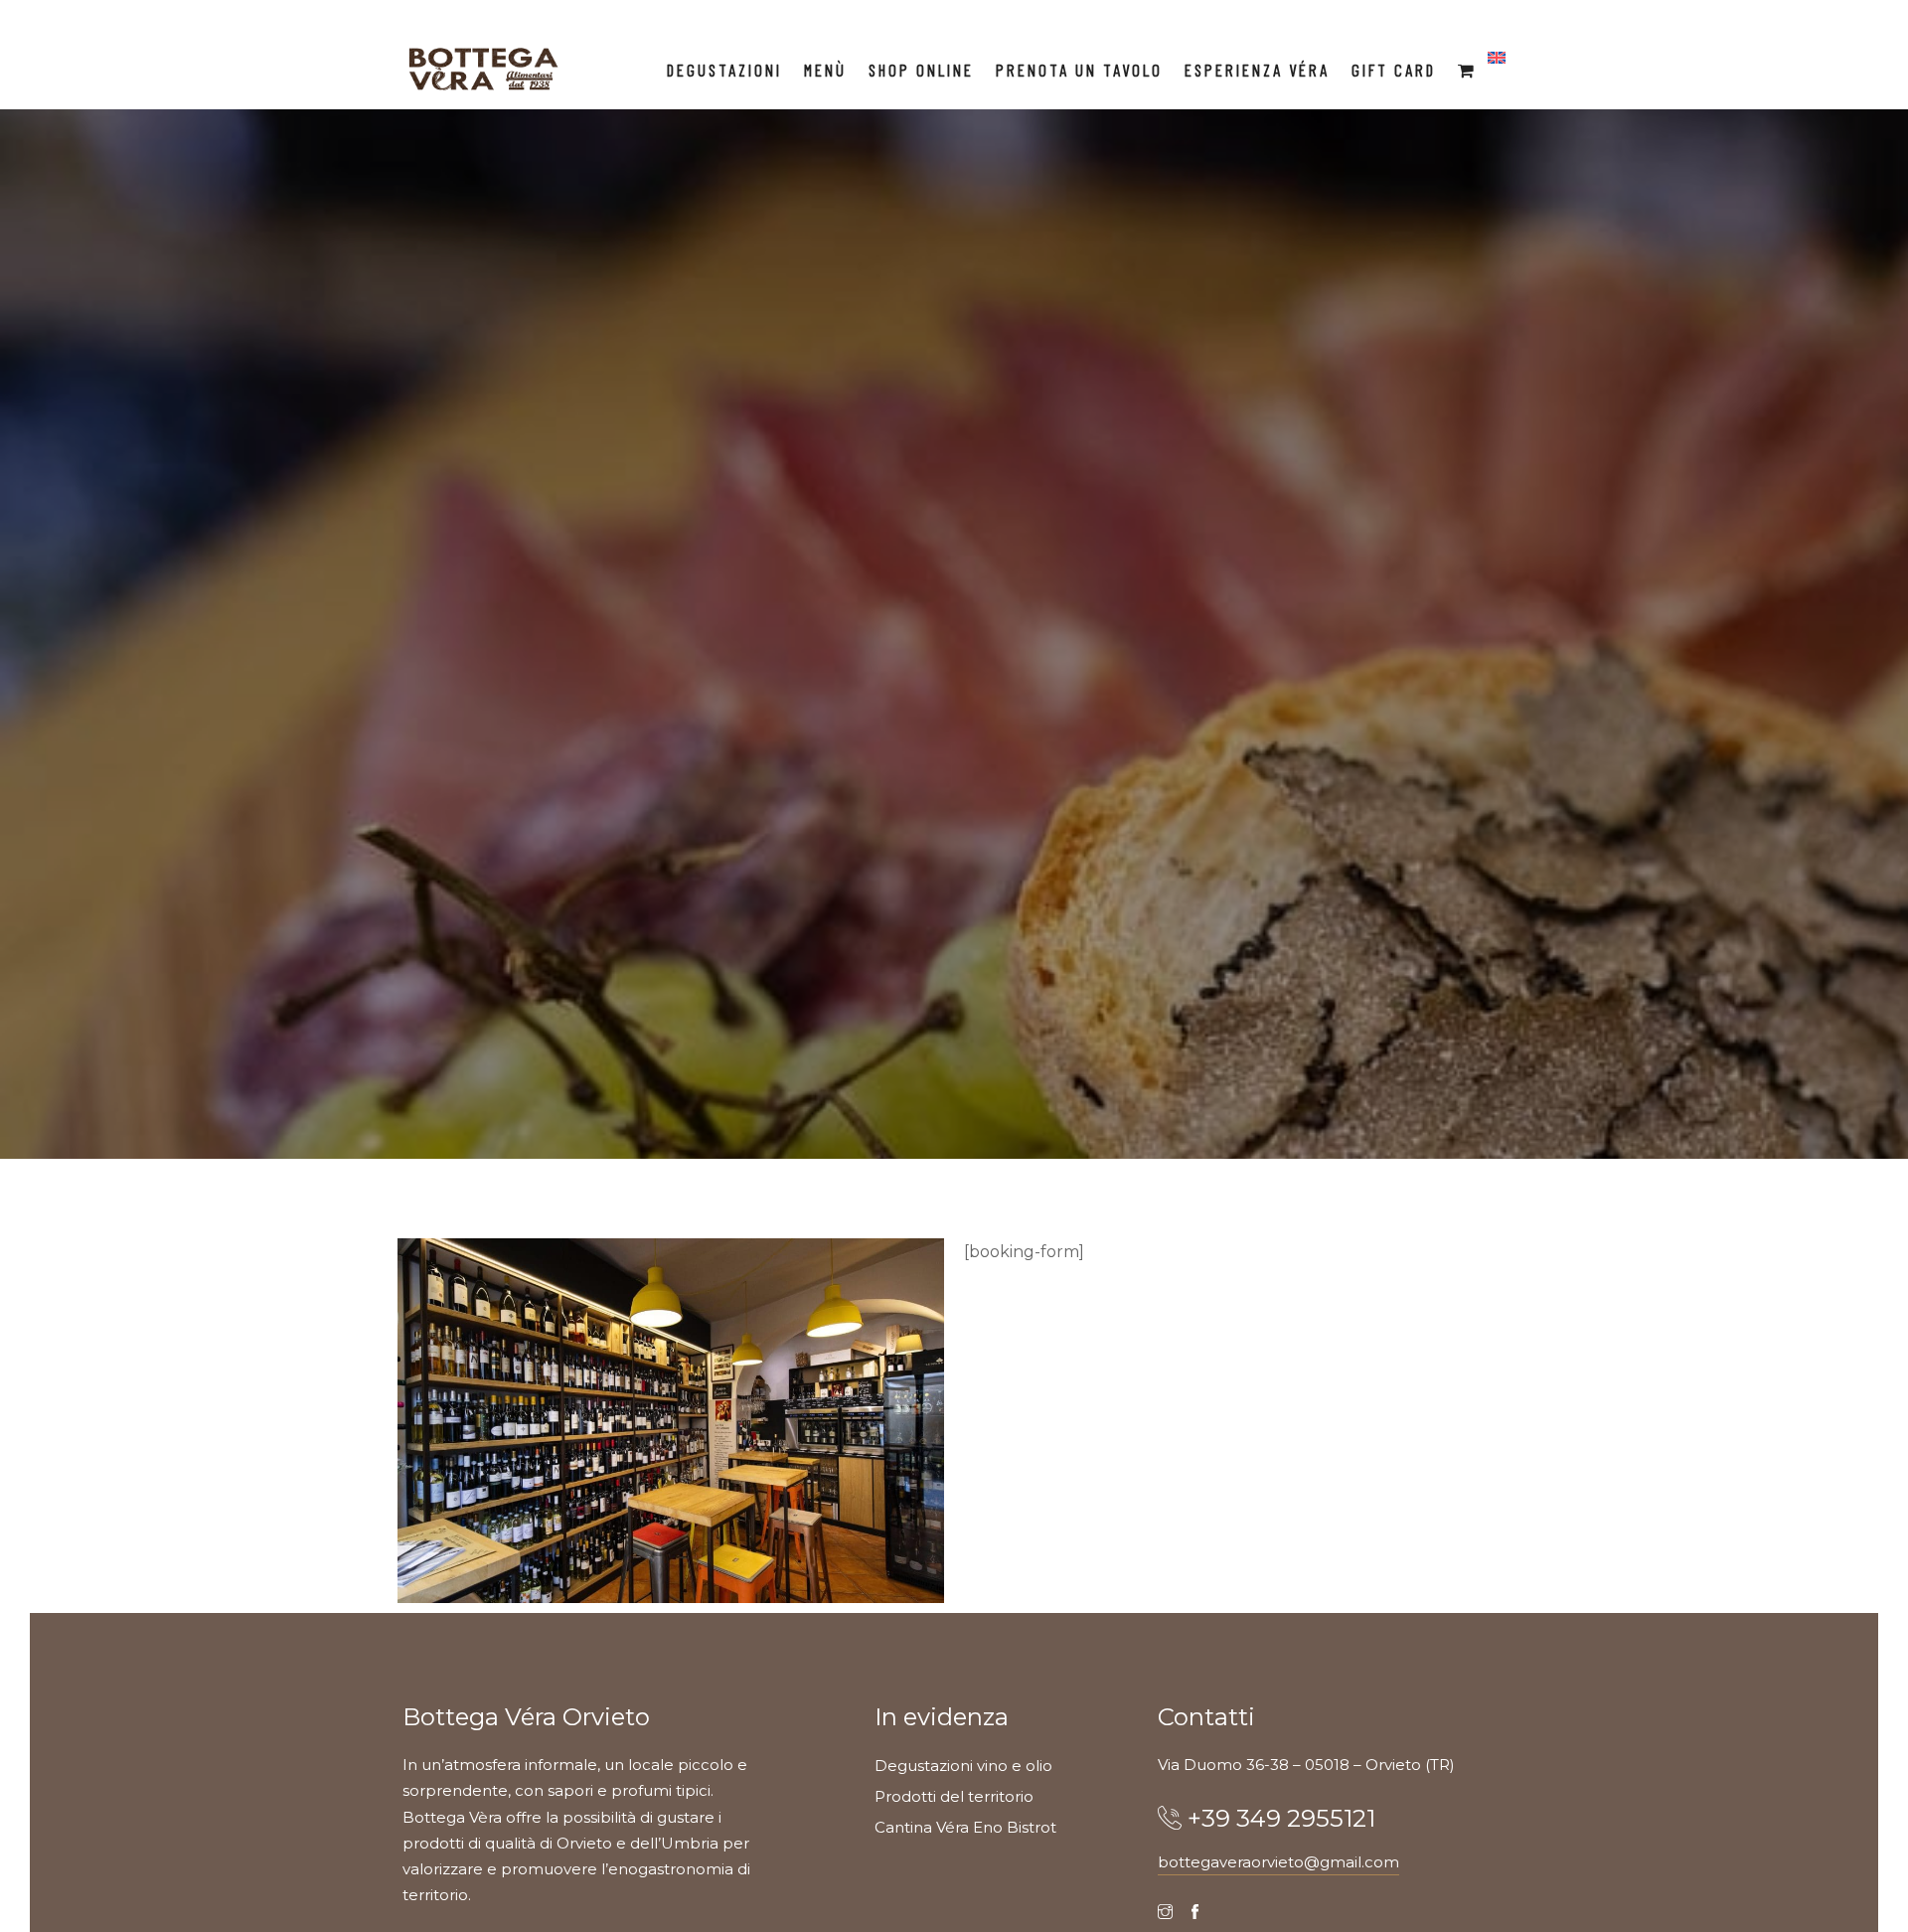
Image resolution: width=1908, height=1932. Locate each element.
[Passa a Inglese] (1497, 59)
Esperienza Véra (1257, 70)
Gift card (1394, 70)
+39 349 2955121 (1281, 1818)
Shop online (921, 70)
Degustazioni (724, 70)
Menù (825, 70)
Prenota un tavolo (1079, 70)
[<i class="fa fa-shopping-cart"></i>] (1467, 70)
